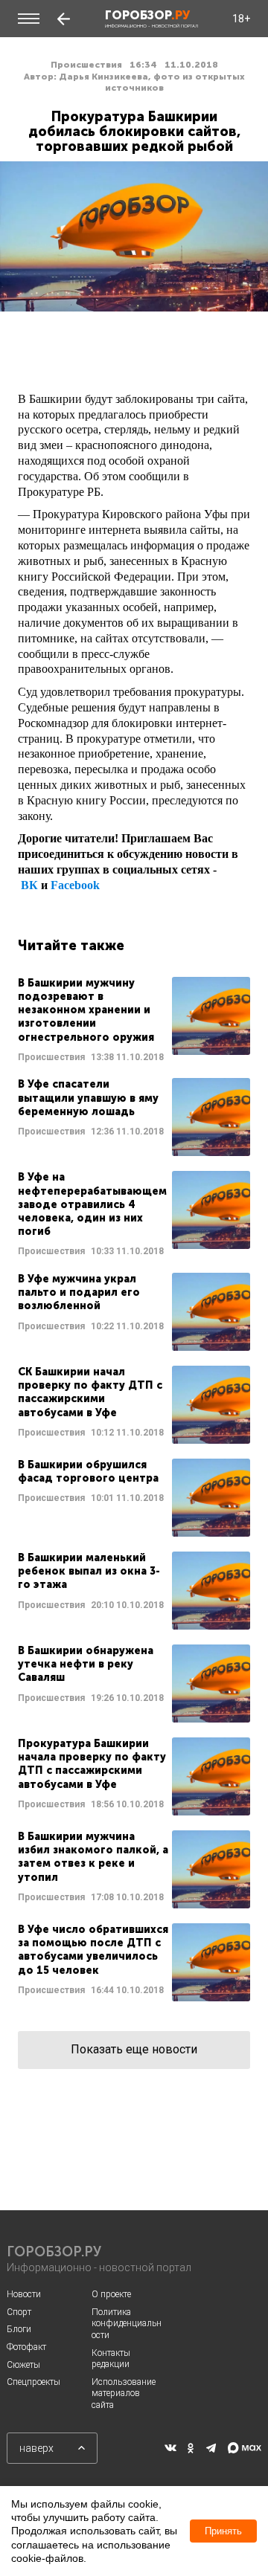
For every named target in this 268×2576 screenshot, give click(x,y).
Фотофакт (26, 2347)
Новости (24, 2294)
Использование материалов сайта (124, 2393)
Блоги (19, 2329)
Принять (223, 2531)
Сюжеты (23, 2365)
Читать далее (134, 1020)
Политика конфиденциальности (127, 2324)
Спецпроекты (33, 2382)
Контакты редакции (111, 2359)
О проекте (111, 2294)
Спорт (19, 2312)
